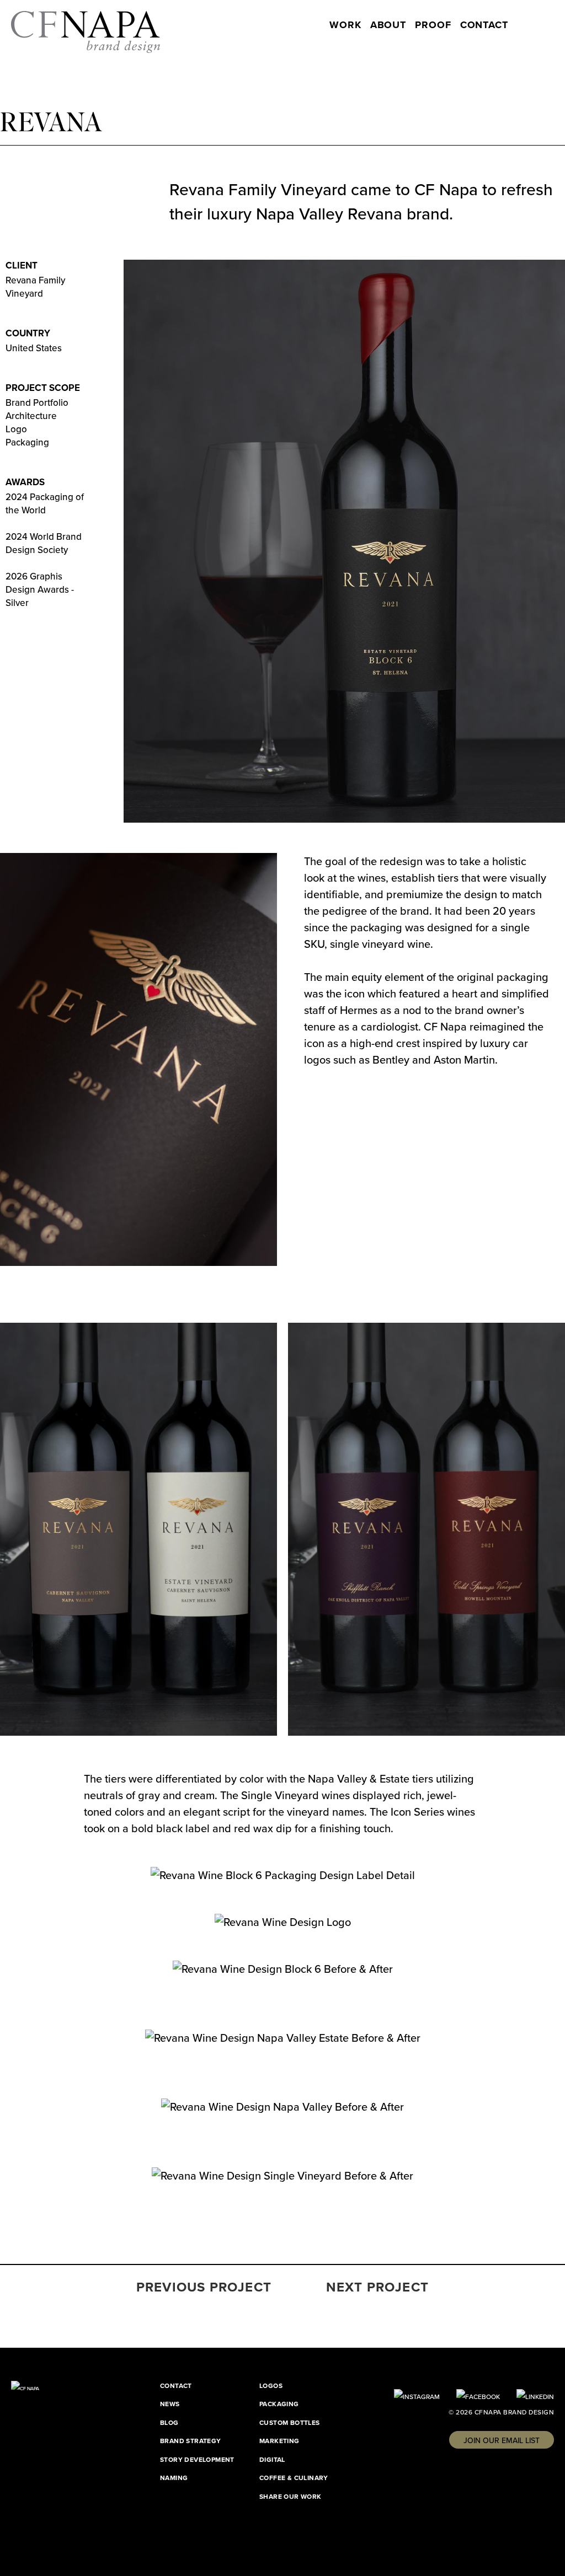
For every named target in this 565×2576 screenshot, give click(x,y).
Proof (433, 25)
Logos (271, 2386)
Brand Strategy (191, 2441)
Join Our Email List (502, 2440)
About (388, 25)
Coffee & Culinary (294, 2478)
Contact (484, 25)
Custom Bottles (290, 2422)
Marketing (279, 2441)
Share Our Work (291, 2496)
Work (345, 25)
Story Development (197, 2459)
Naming (174, 2478)
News (170, 2404)
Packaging (279, 2404)
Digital (272, 2459)
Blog (169, 2422)
